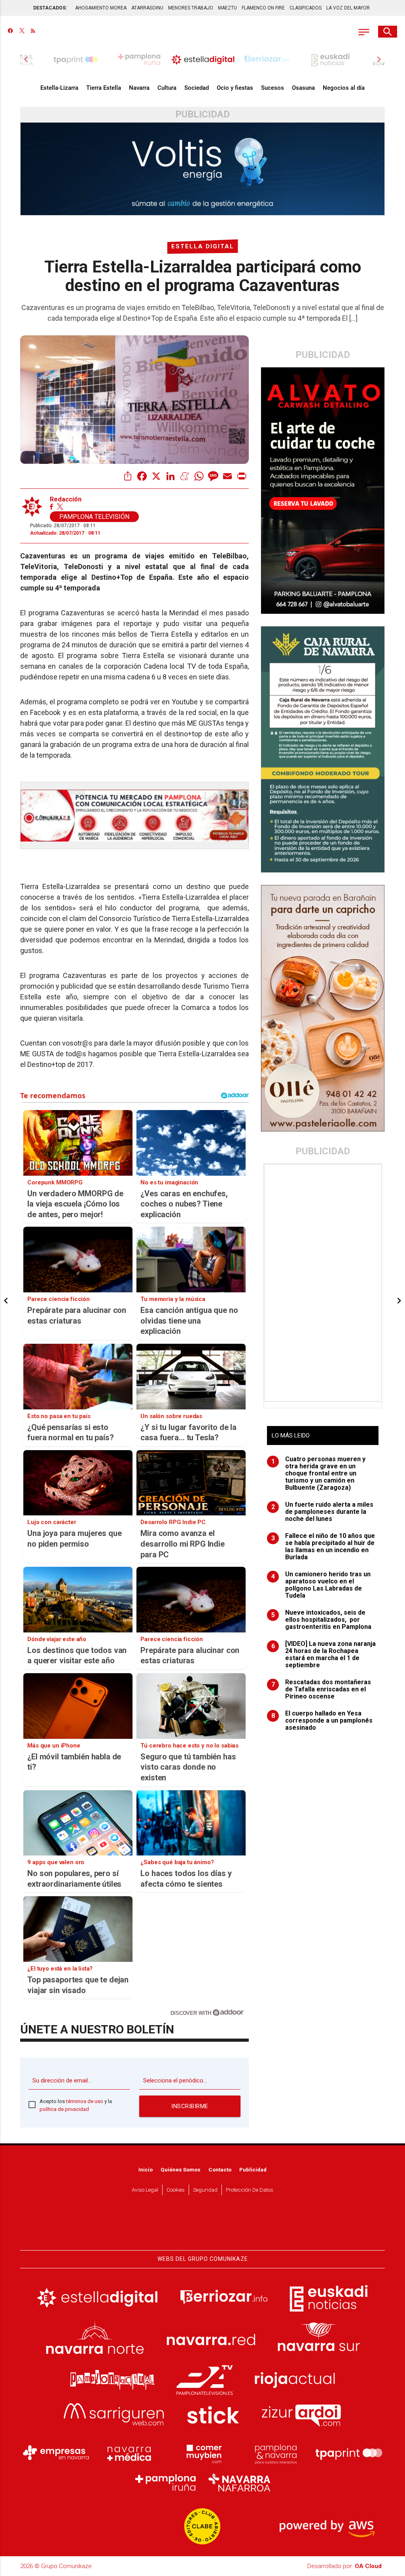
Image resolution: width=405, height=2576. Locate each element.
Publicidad (253, 2169)
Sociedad (197, 88)
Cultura (167, 88)
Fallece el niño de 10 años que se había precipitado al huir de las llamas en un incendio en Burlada (323, 1547)
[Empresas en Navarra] (56, 2453)
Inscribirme (190, 2106)
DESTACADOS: (50, 8)
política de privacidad (64, 2109)
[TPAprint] (349, 2453)
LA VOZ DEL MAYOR (348, 8)
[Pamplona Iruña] (166, 2483)
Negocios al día (344, 88)
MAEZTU (227, 8)
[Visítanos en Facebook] (10, 32)
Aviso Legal (145, 2190)
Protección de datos (250, 2190)
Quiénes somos (181, 2169)
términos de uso (85, 2101)
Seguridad (205, 2190)
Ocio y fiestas (235, 88)
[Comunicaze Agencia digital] (202, 2226)
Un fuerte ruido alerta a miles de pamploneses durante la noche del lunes (323, 1512)
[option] (203, 59)
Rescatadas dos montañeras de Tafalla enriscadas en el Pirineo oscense (321, 1689)
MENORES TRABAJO (191, 8)
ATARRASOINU (147, 8)
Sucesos (273, 88)
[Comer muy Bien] (202, 2453)
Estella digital (203, 246)
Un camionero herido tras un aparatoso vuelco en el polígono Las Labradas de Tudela (321, 1585)
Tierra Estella (104, 88)
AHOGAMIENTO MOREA (101, 8)
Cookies (176, 2190)
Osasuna (303, 88)
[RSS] (33, 32)
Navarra (139, 88)
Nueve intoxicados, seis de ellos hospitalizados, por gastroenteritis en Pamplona (322, 1620)
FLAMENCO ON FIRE (263, 8)
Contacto (220, 2169)
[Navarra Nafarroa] (239, 2483)
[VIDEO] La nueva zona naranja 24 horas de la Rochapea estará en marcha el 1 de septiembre (324, 1655)
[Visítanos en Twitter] (22, 32)
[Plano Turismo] (276, 2453)
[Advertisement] (324, 1283)
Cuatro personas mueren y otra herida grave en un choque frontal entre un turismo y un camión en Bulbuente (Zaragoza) (319, 1473)
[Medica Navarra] (129, 2453)
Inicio (146, 2169)
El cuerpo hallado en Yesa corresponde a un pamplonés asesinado (322, 1721)
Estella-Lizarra (59, 88)
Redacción (66, 499)
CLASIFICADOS (306, 8)
